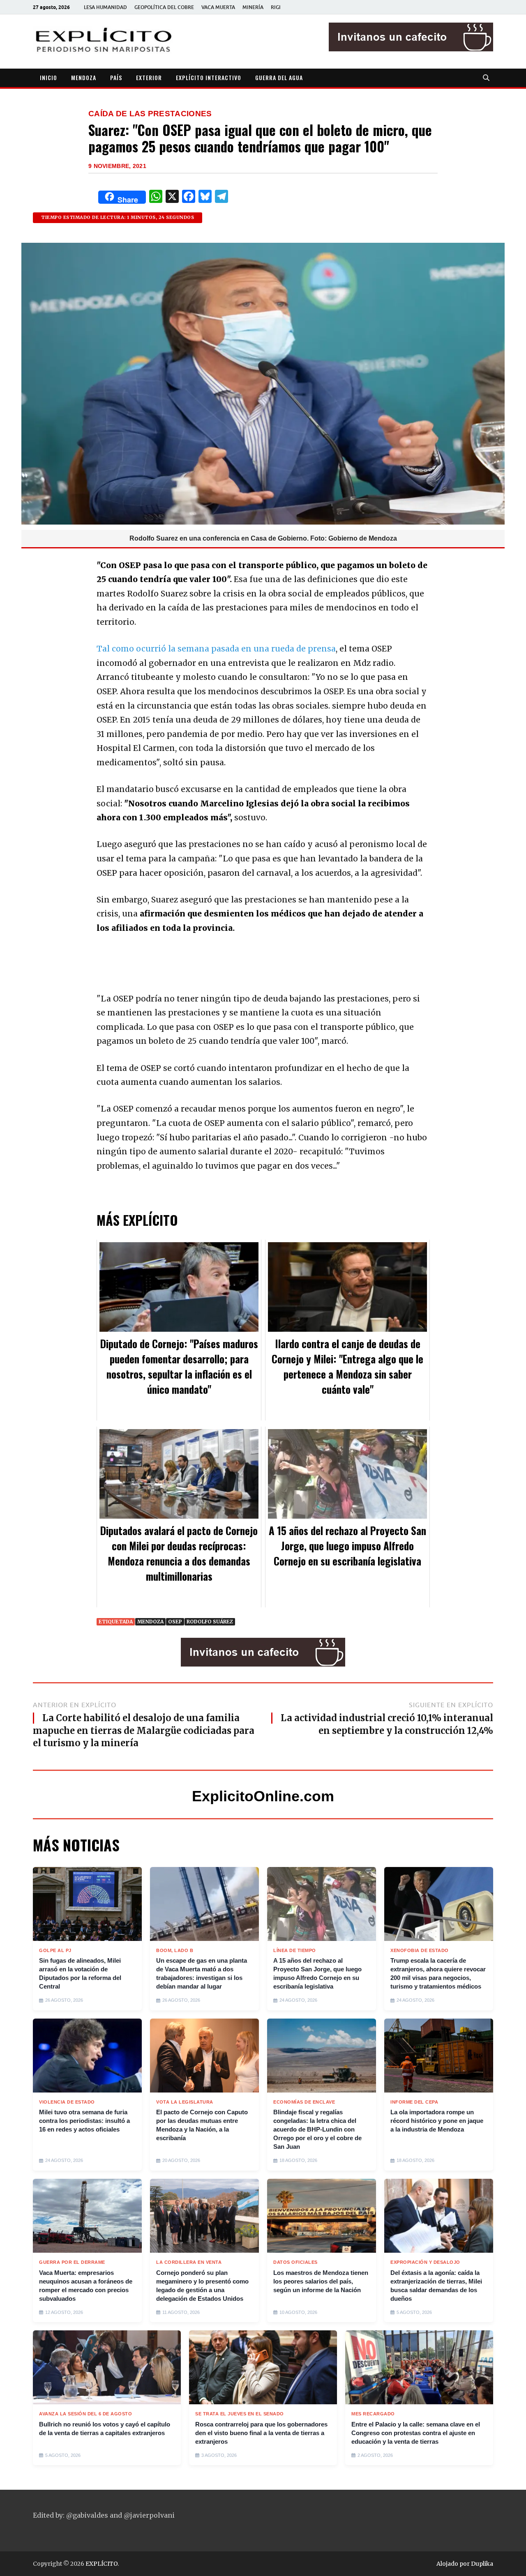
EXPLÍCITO (102, 2564)
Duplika (482, 2564)
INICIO (48, 77)
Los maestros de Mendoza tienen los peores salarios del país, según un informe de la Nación (321, 2281)
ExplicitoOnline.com (263, 1796)
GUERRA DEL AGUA (279, 77)
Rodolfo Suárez (210, 1622)
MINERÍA (253, 7)
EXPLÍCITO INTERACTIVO (209, 77)
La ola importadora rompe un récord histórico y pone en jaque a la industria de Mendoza (437, 2121)
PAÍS (116, 77)
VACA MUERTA (218, 7)
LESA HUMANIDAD (105, 7)
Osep (175, 1622)
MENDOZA (84, 77)
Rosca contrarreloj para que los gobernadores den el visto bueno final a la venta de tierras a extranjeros (261, 2433)
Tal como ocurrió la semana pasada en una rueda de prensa (216, 649)
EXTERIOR (149, 77)
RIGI (276, 7)
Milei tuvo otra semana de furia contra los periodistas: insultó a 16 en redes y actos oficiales (84, 2121)
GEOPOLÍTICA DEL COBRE (164, 7)
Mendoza (150, 1622)
